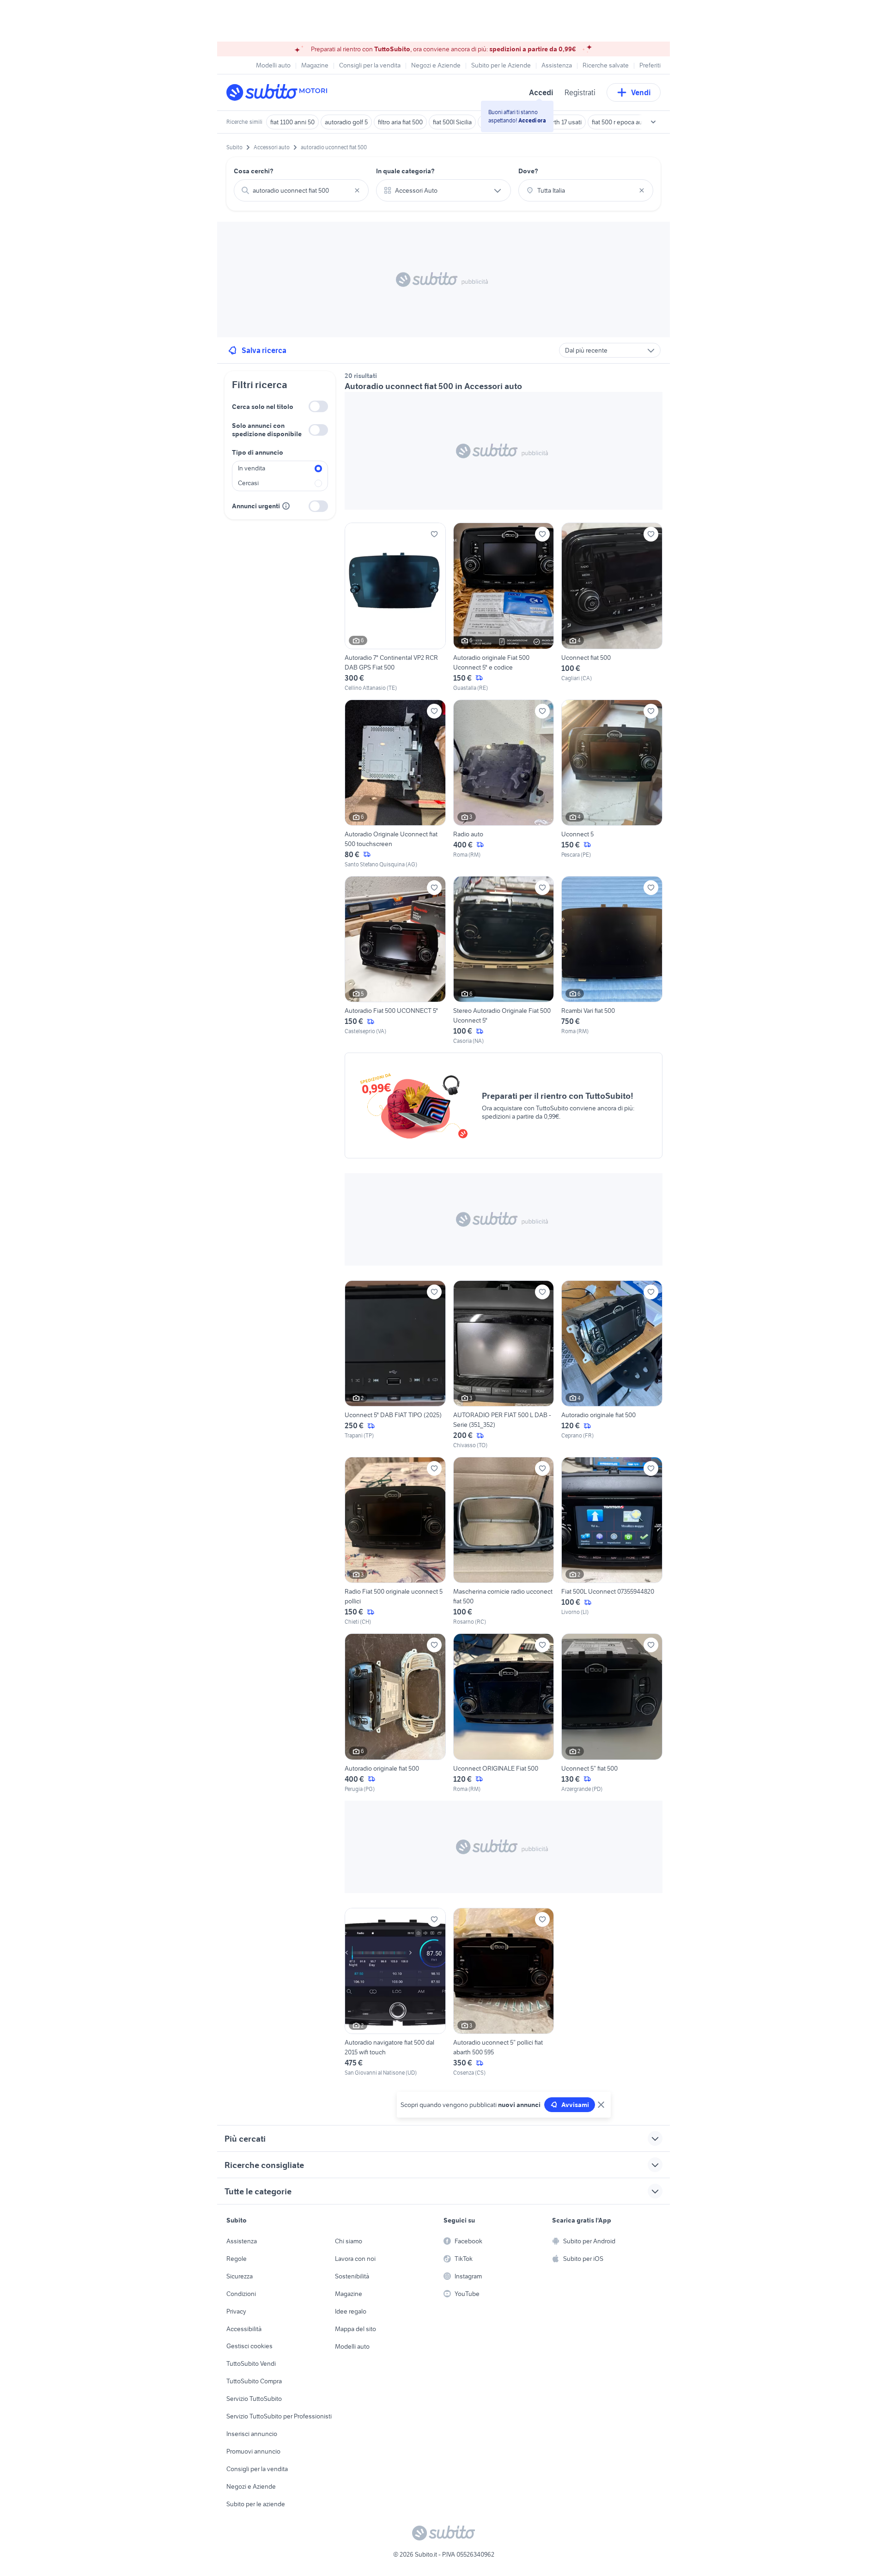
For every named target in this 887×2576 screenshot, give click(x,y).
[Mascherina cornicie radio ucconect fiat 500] (504, 1541)
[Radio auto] (504, 784)
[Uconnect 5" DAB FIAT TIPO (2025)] (395, 1365)
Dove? (528, 171)
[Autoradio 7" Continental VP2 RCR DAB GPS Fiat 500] (395, 607)
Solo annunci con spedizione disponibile (267, 430)
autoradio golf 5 (346, 122)
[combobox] (301, 190)
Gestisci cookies (249, 2346)
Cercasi (248, 483)
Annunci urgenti (256, 506)
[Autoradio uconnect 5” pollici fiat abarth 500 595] (504, 1992)
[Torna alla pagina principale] (279, 92)
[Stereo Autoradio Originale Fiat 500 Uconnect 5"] (504, 961)
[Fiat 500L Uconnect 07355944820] (612, 1541)
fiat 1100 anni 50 (292, 122)
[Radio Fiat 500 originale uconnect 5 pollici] (395, 1541)
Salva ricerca (264, 350)
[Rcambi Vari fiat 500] (612, 961)
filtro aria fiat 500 (400, 122)
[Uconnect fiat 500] (612, 607)
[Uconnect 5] (612, 784)
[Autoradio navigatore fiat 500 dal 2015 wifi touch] (395, 1992)
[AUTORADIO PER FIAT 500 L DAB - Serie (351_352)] (504, 1365)
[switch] (318, 406)
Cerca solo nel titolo (263, 407)
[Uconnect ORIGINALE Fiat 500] (504, 1713)
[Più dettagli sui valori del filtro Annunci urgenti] (286, 506)
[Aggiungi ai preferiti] (434, 534)
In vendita (252, 468)
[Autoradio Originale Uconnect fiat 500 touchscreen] (395, 784)
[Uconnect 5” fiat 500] (612, 1713)
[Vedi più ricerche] (653, 122)
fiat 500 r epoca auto (620, 122)
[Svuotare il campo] (357, 190)
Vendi (641, 92)
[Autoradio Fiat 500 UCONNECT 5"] (395, 961)
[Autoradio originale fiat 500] (612, 1365)
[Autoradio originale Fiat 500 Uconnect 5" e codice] (504, 607)
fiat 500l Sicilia (452, 122)
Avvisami (575, 2105)
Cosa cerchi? (254, 171)
